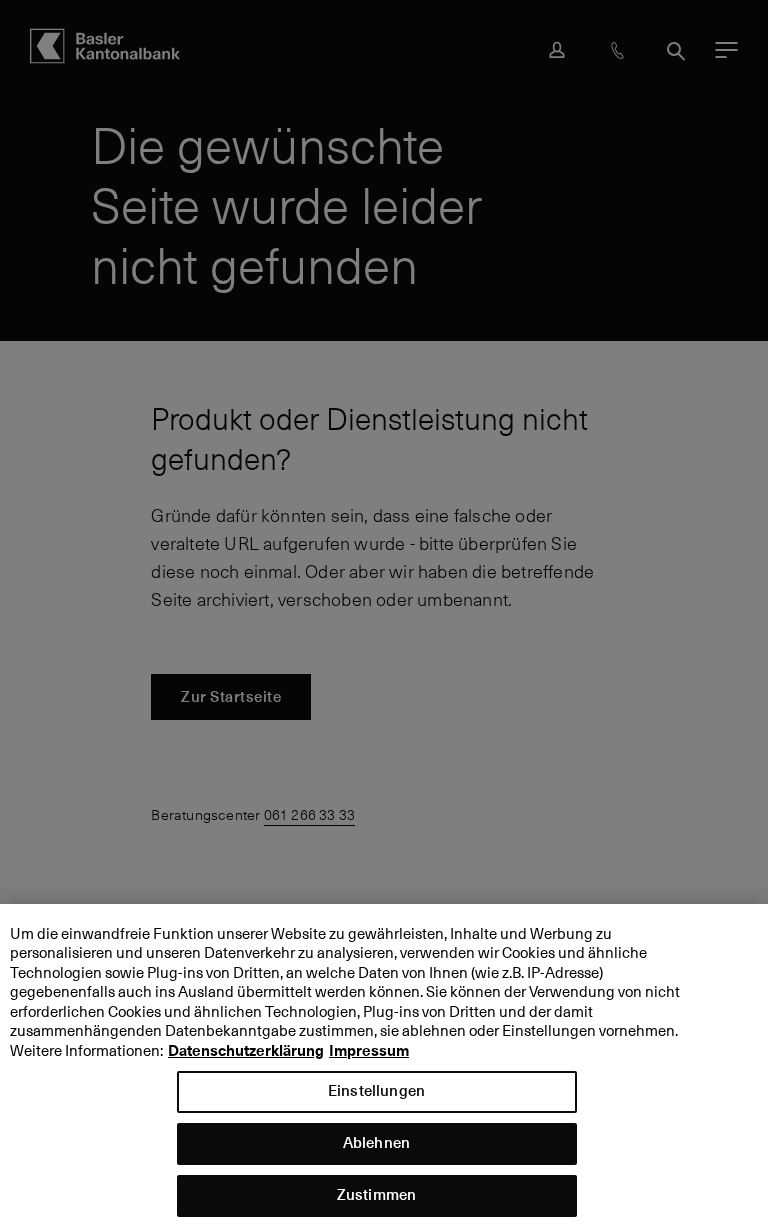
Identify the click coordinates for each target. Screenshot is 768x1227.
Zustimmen (376, 1194)
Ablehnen (376, 1142)
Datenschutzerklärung (246, 1051)
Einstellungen (376, 1090)
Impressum (369, 1051)
